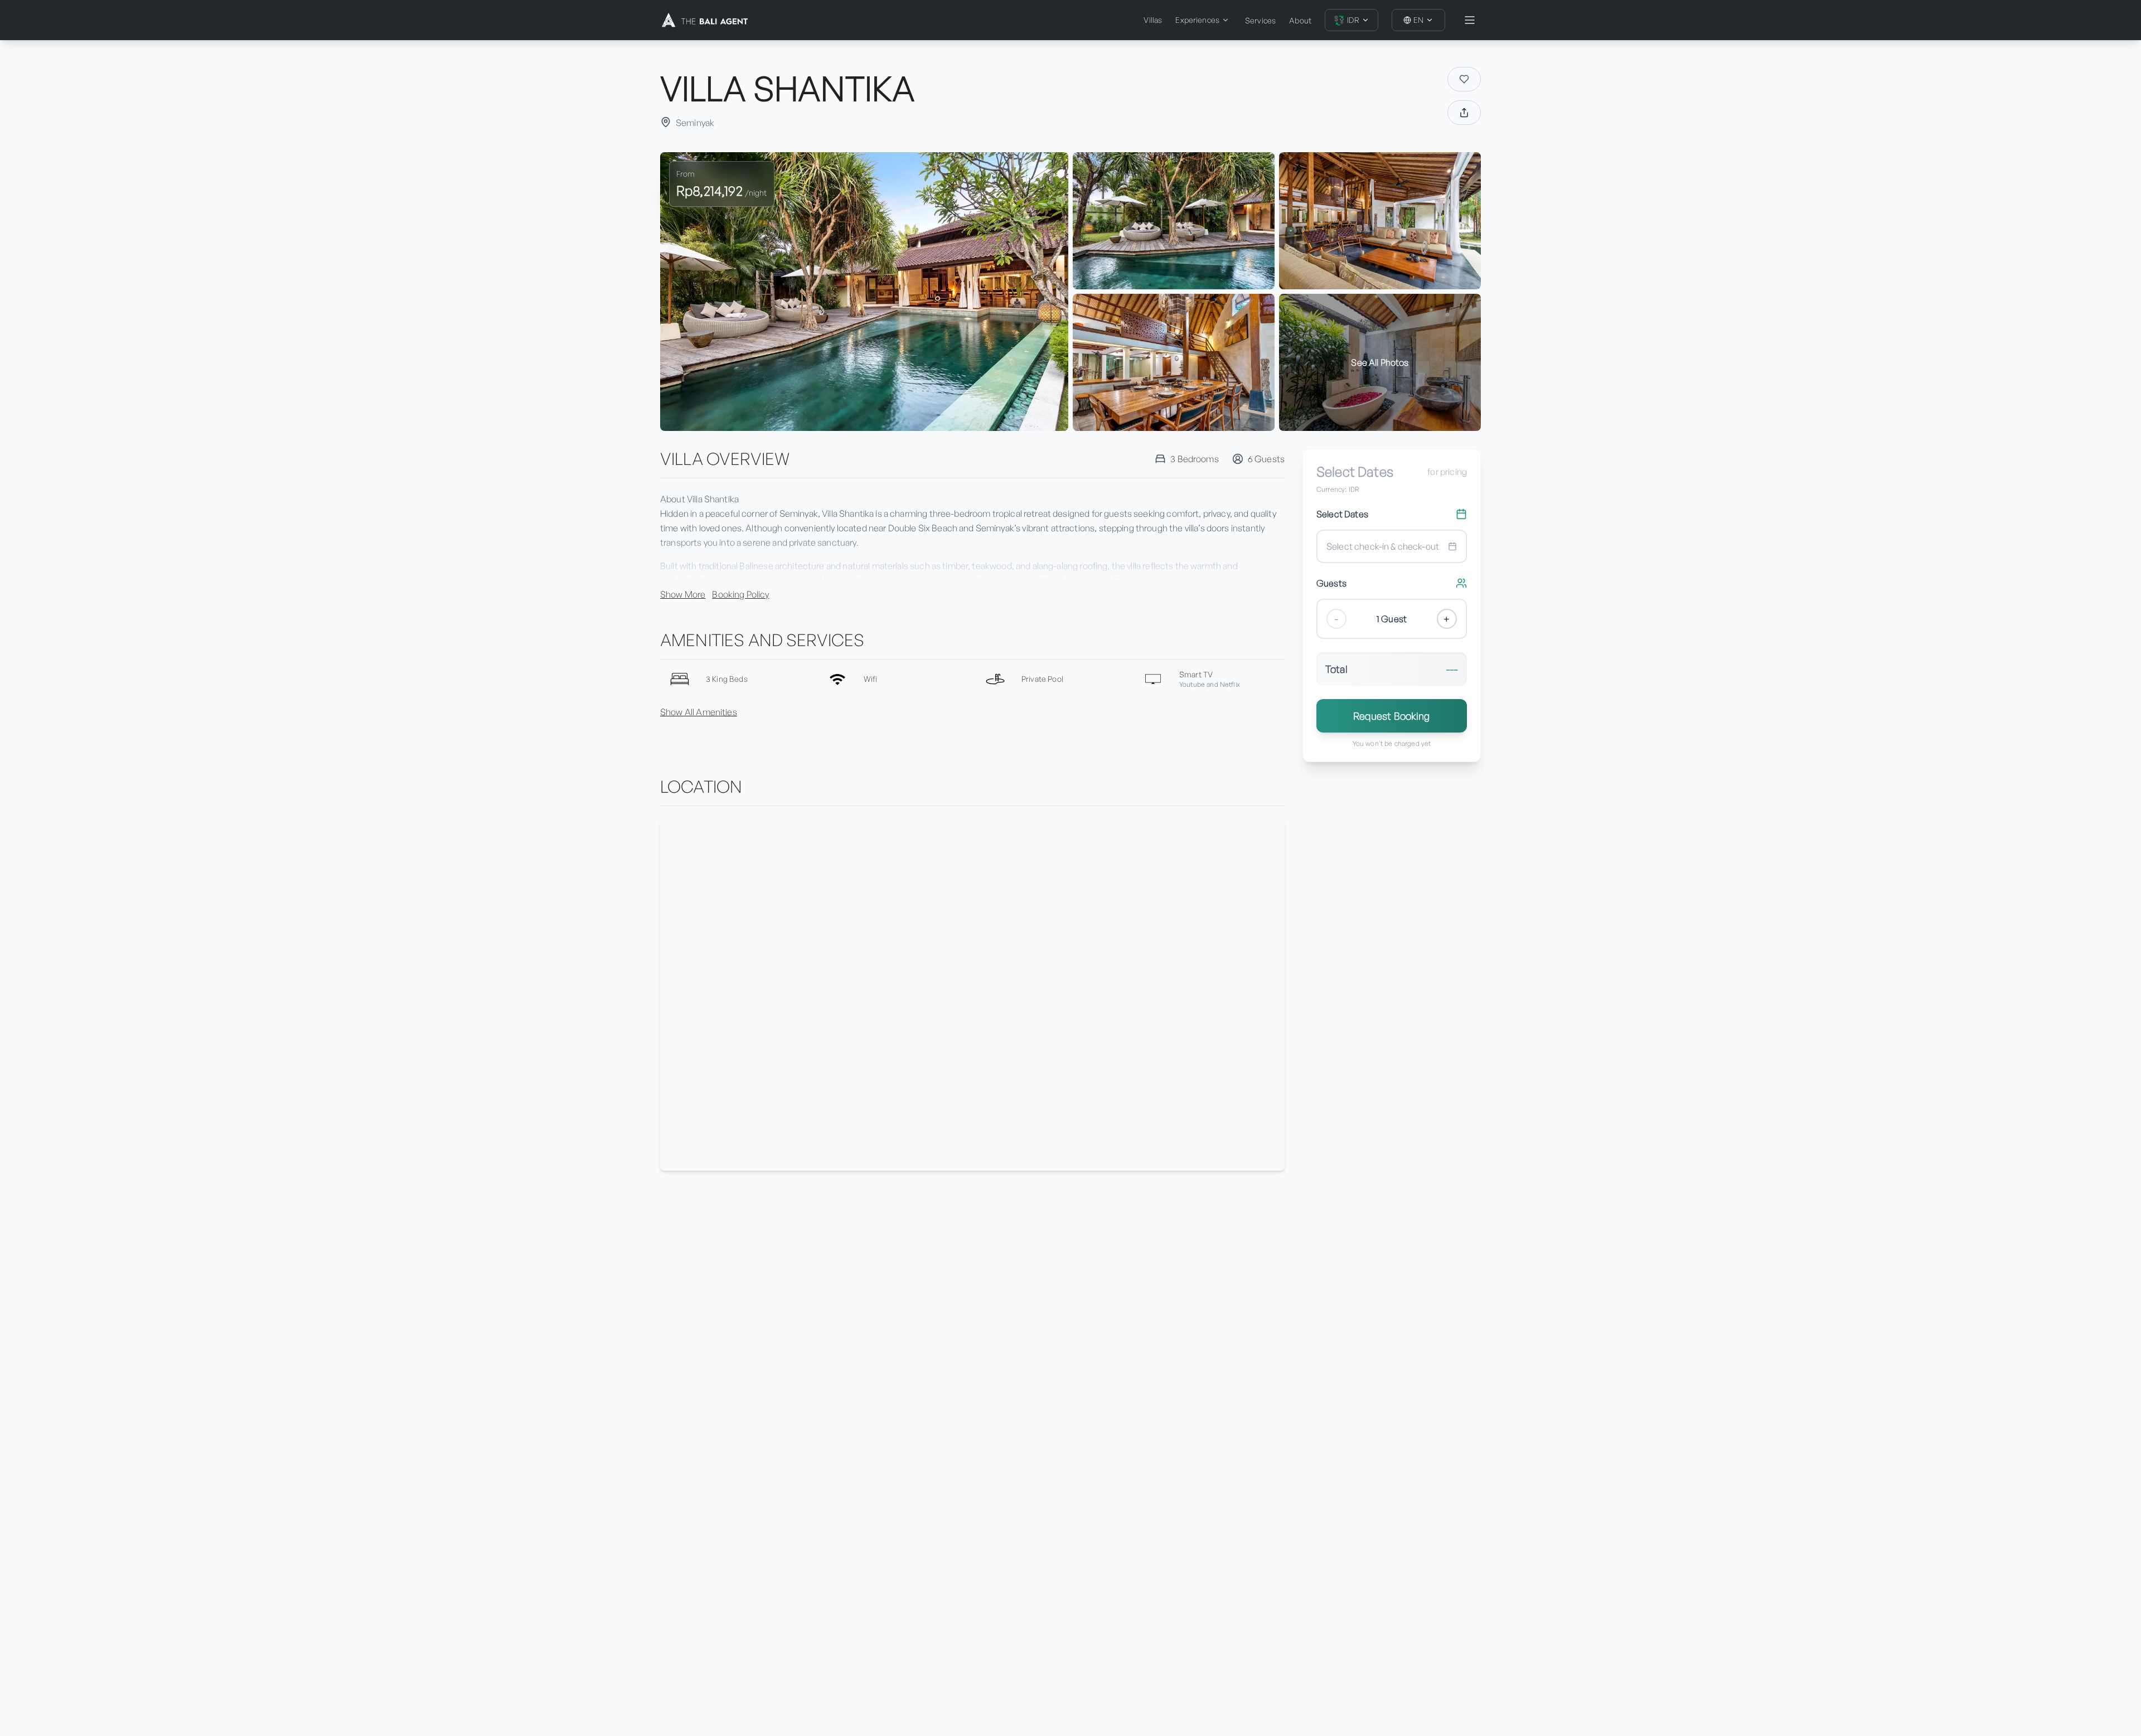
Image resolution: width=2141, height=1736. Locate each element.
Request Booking (1391, 716)
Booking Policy (740, 594)
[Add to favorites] (1464, 79)
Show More (683, 594)
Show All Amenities (699, 712)
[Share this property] (1464, 113)
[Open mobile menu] (1470, 20)
